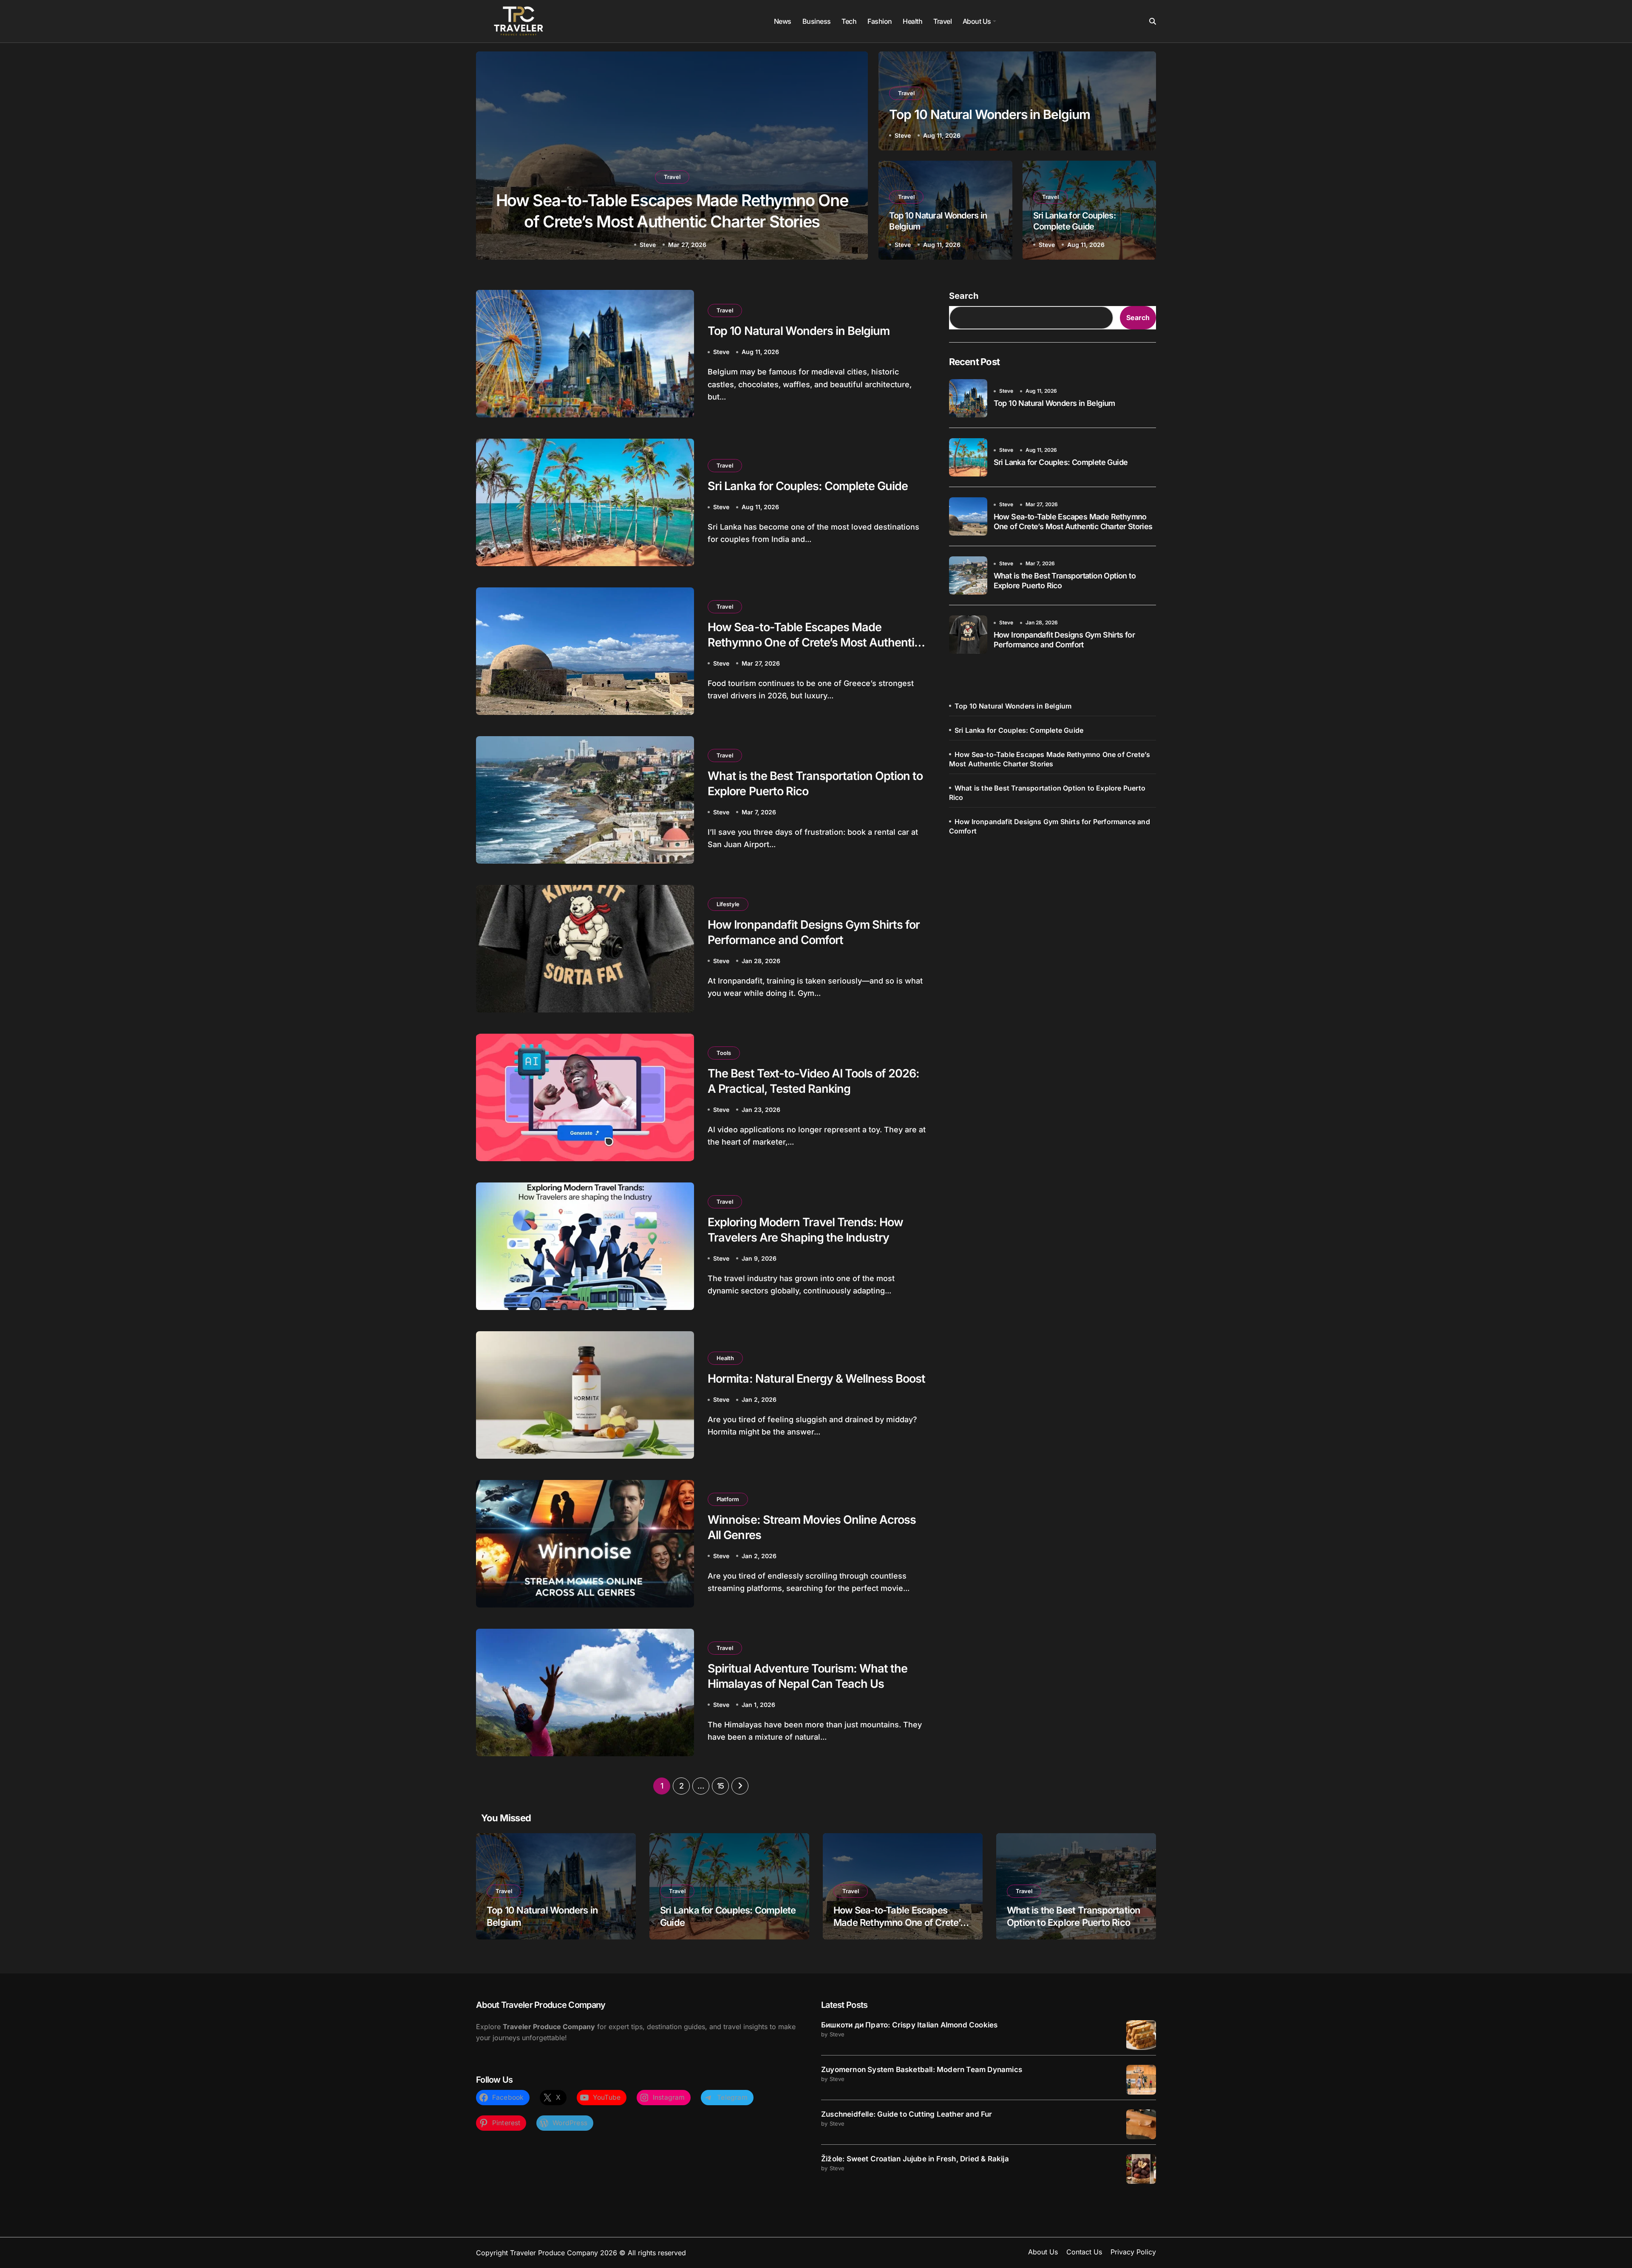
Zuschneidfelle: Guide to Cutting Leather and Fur (907, 2114)
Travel (942, 21)
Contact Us (1084, 2252)
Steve (650, 245)
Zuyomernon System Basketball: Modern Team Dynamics (922, 2070)
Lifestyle (728, 904)
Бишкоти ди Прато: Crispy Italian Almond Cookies (909, 2025)
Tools (724, 1053)
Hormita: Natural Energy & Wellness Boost (816, 1379)
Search (964, 296)
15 (721, 1786)
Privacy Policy (1133, 2252)
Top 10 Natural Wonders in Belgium (989, 114)
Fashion (880, 21)
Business (817, 21)
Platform (728, 1499)
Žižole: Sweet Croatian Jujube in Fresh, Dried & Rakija (915, 2159)
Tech (849, 21)
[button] (853, 157)
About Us (977, 21)
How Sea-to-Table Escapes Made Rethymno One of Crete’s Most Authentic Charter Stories (814, 642)
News (783, 21)
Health (912, 21)
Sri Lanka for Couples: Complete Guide (1074, 221)
